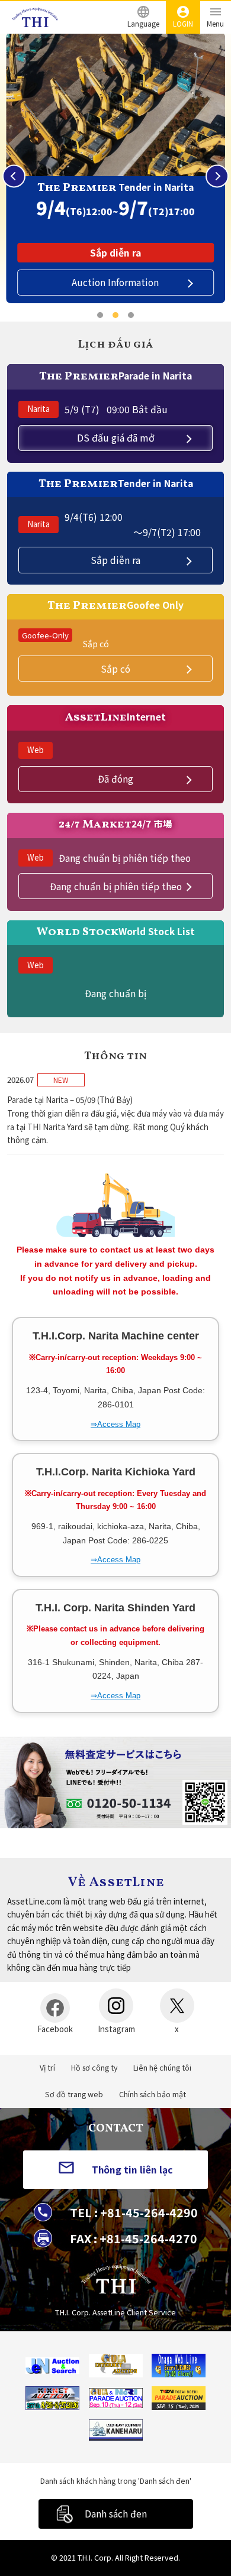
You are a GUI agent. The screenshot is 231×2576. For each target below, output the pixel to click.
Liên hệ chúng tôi (162, 2068)
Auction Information (115, 282)
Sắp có (115, 669)
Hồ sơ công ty (94, 2068)
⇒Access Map (115, 1424)
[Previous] (14, 176)
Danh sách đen (116, 2513)
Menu (215, 23)
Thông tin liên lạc (132, 2169)
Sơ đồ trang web (74, 2094)
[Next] (217, 176)
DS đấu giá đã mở (116, 437)
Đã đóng (115, 778)
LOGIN (183, 23)
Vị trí (47, 2068)
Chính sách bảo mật (153, 2094)
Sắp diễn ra (115, 560)
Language (143, 23)
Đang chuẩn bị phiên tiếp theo (116, 886)
